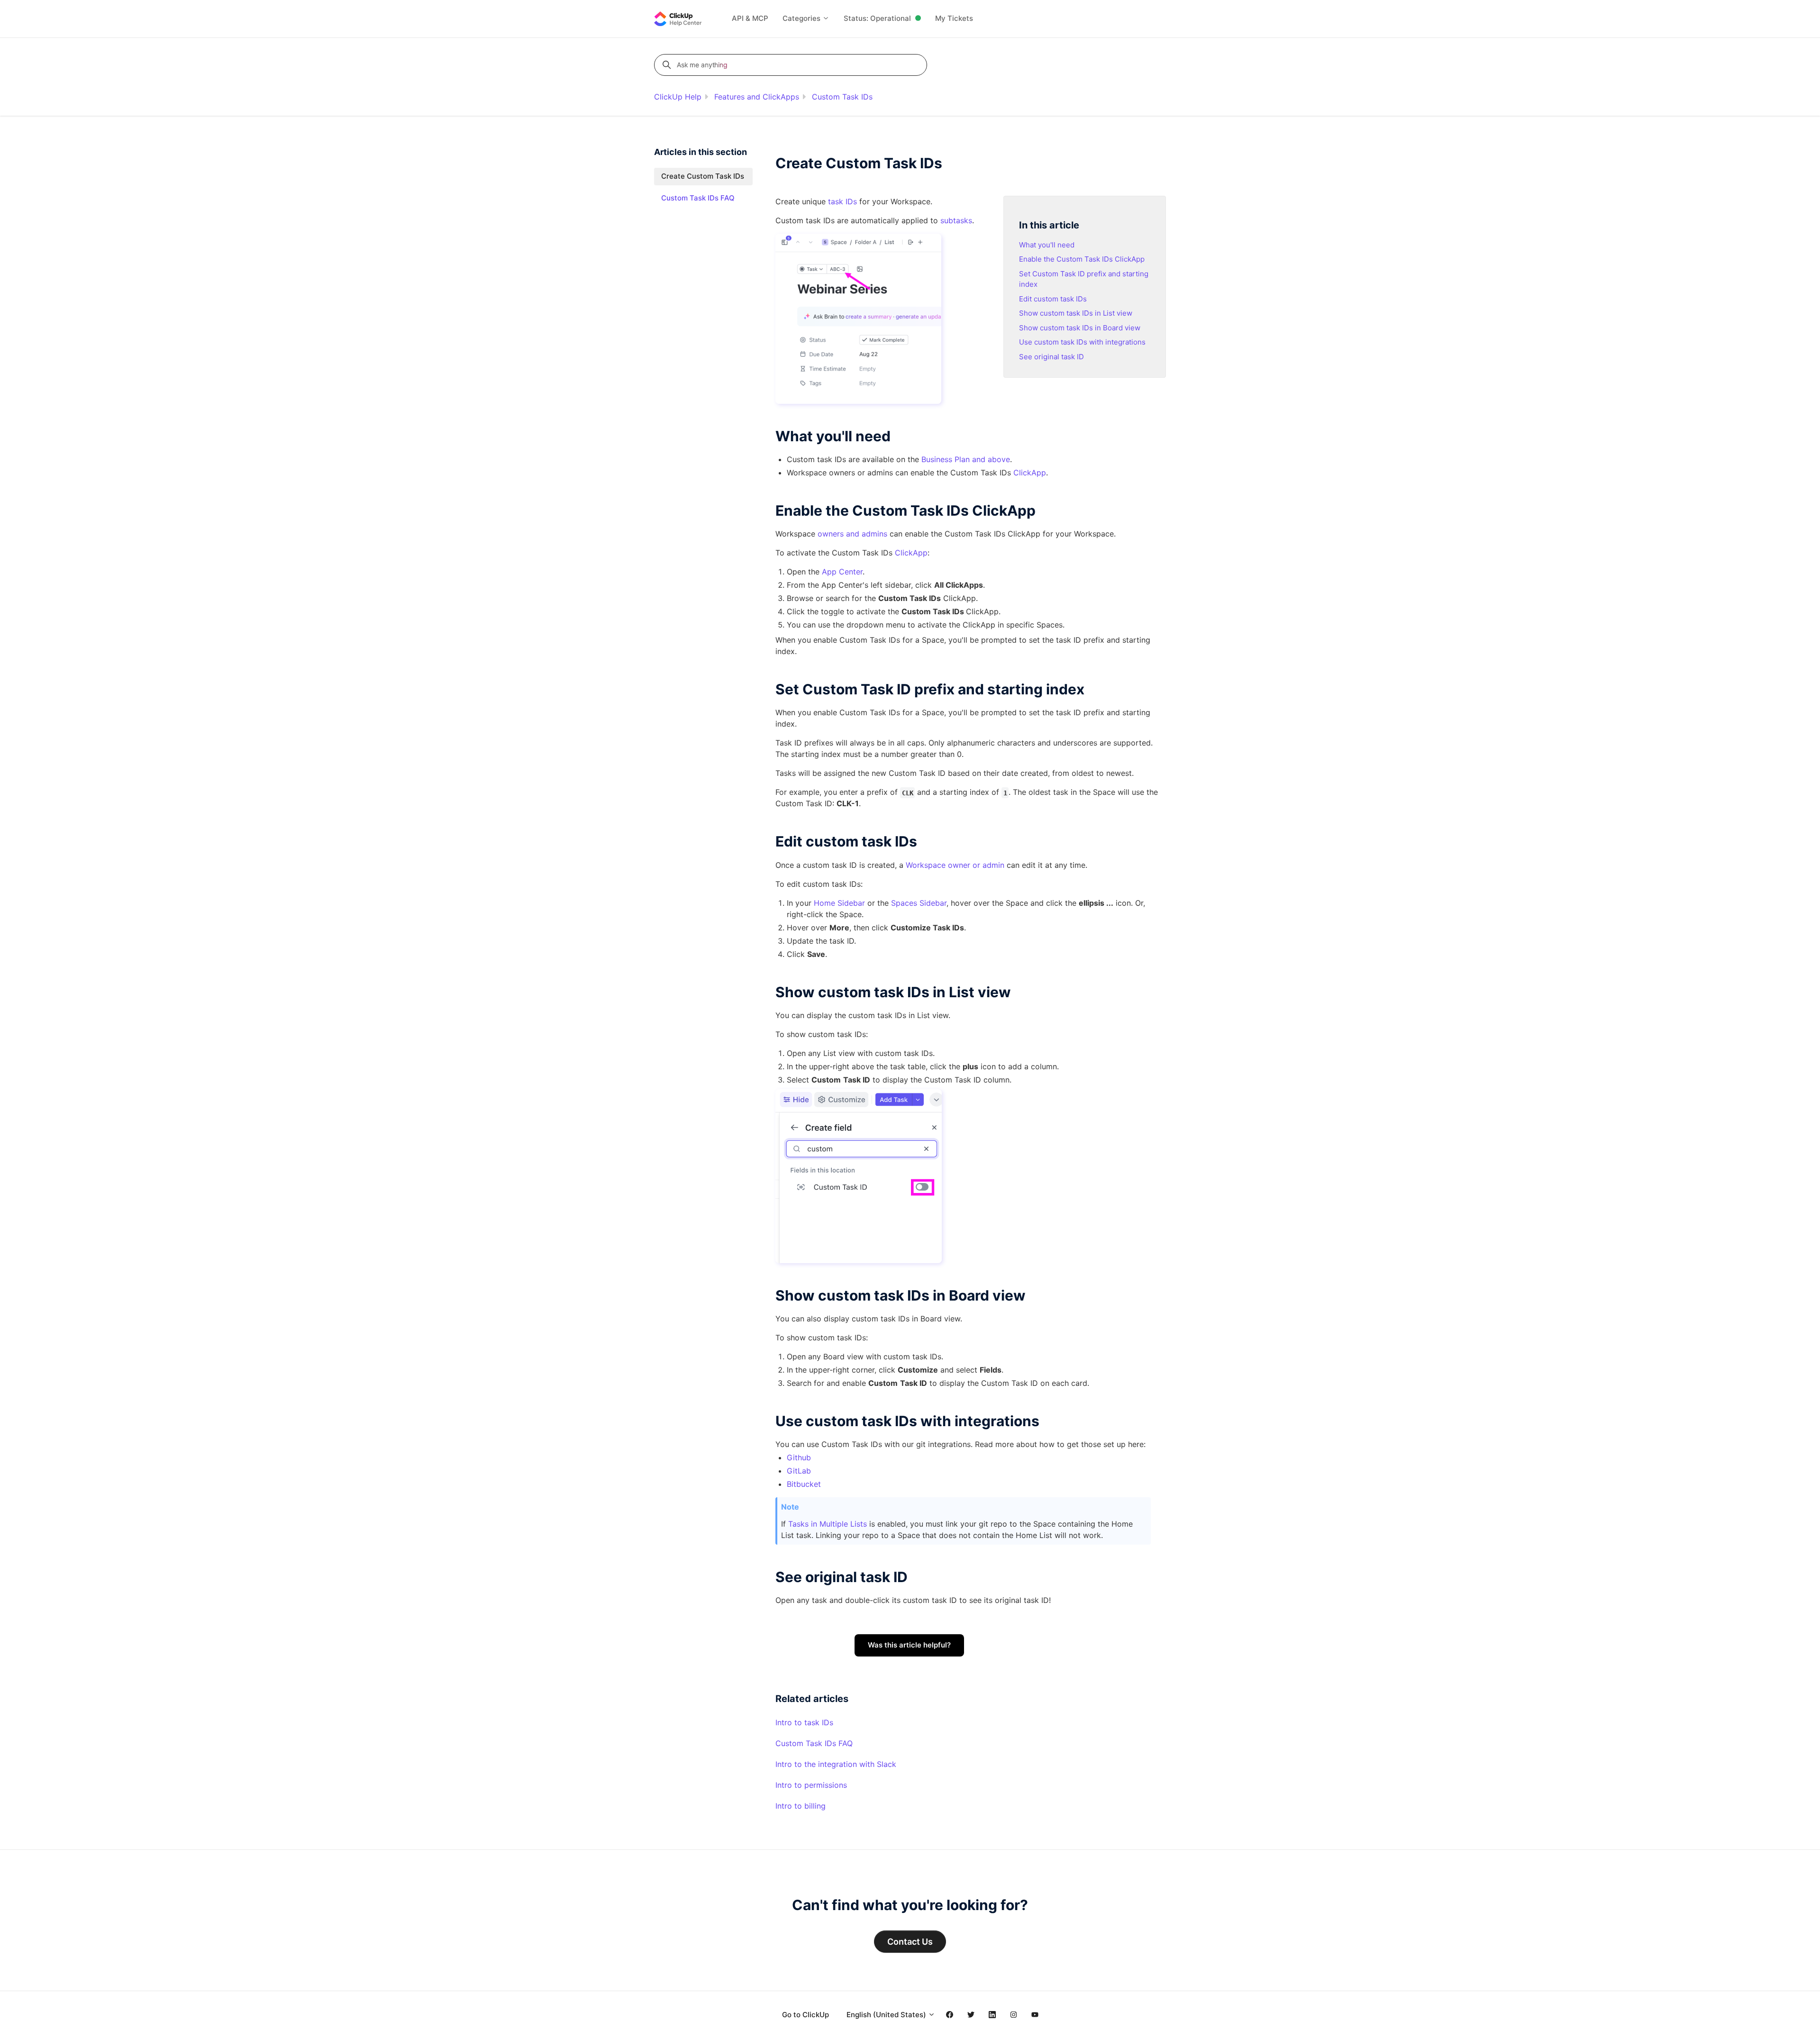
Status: (877, 18)
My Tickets (954, 18)
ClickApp (911, 553)
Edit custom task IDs (1053, 299)
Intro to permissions (811, 1785)
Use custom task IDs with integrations (1082, 342)
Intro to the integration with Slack (836, 1764)
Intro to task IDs (804, 1722)
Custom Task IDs (842, 97)
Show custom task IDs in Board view (1080, 328)
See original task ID (1051, 357)
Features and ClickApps (757, 97)
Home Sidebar (839, 903)
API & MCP (750, 18)
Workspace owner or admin (955, 865)
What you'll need (1047, 245)
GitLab (799, 1471)
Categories (802, 18)
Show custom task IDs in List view (1076, 313)
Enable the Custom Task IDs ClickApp (1082, 259)
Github (799, 1457)
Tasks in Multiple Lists (828, 1524)
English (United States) (887, 2015)
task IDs (842, 201)
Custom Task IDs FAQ (814, 1743)
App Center (842, 572)
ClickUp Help (678, 97)
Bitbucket (804, 1484)
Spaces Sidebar (919, 903)
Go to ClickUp (805, 2015)
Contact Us (910, 1942)
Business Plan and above (965, 459)
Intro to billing (801, 1806)
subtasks (956, 220)
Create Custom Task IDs (703, 176)
